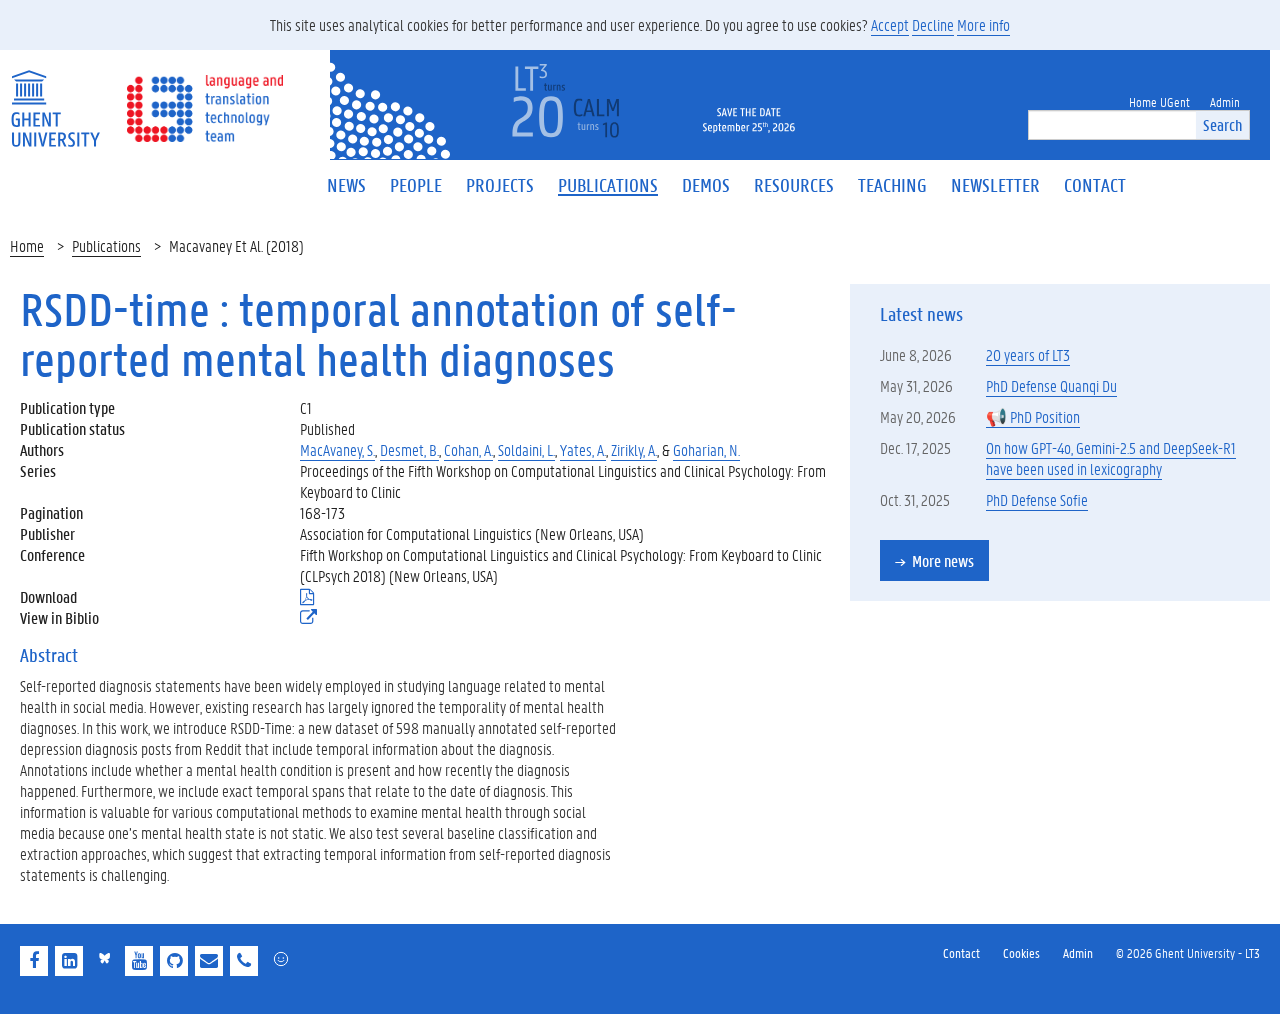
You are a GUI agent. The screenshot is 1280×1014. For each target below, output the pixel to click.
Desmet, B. (409, 449)
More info (983, 24)
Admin (1078, 952)
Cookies (1021, 952)
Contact (961, 952)
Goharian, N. (706, 449)
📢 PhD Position (1033, 416)
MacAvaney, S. (337, 449)
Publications (106, 245)
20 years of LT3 (1028, 354)
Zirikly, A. (634, 449)
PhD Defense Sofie (1037, 499)
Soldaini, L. (526, 449)
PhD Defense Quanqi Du (1051, 385)
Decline (933, 24)
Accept (890, 24)
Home (27, 245)
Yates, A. (583, 449)
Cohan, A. (468, 449)
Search (1222, 124)
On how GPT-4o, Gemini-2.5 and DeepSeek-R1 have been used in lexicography (1111, 458)
